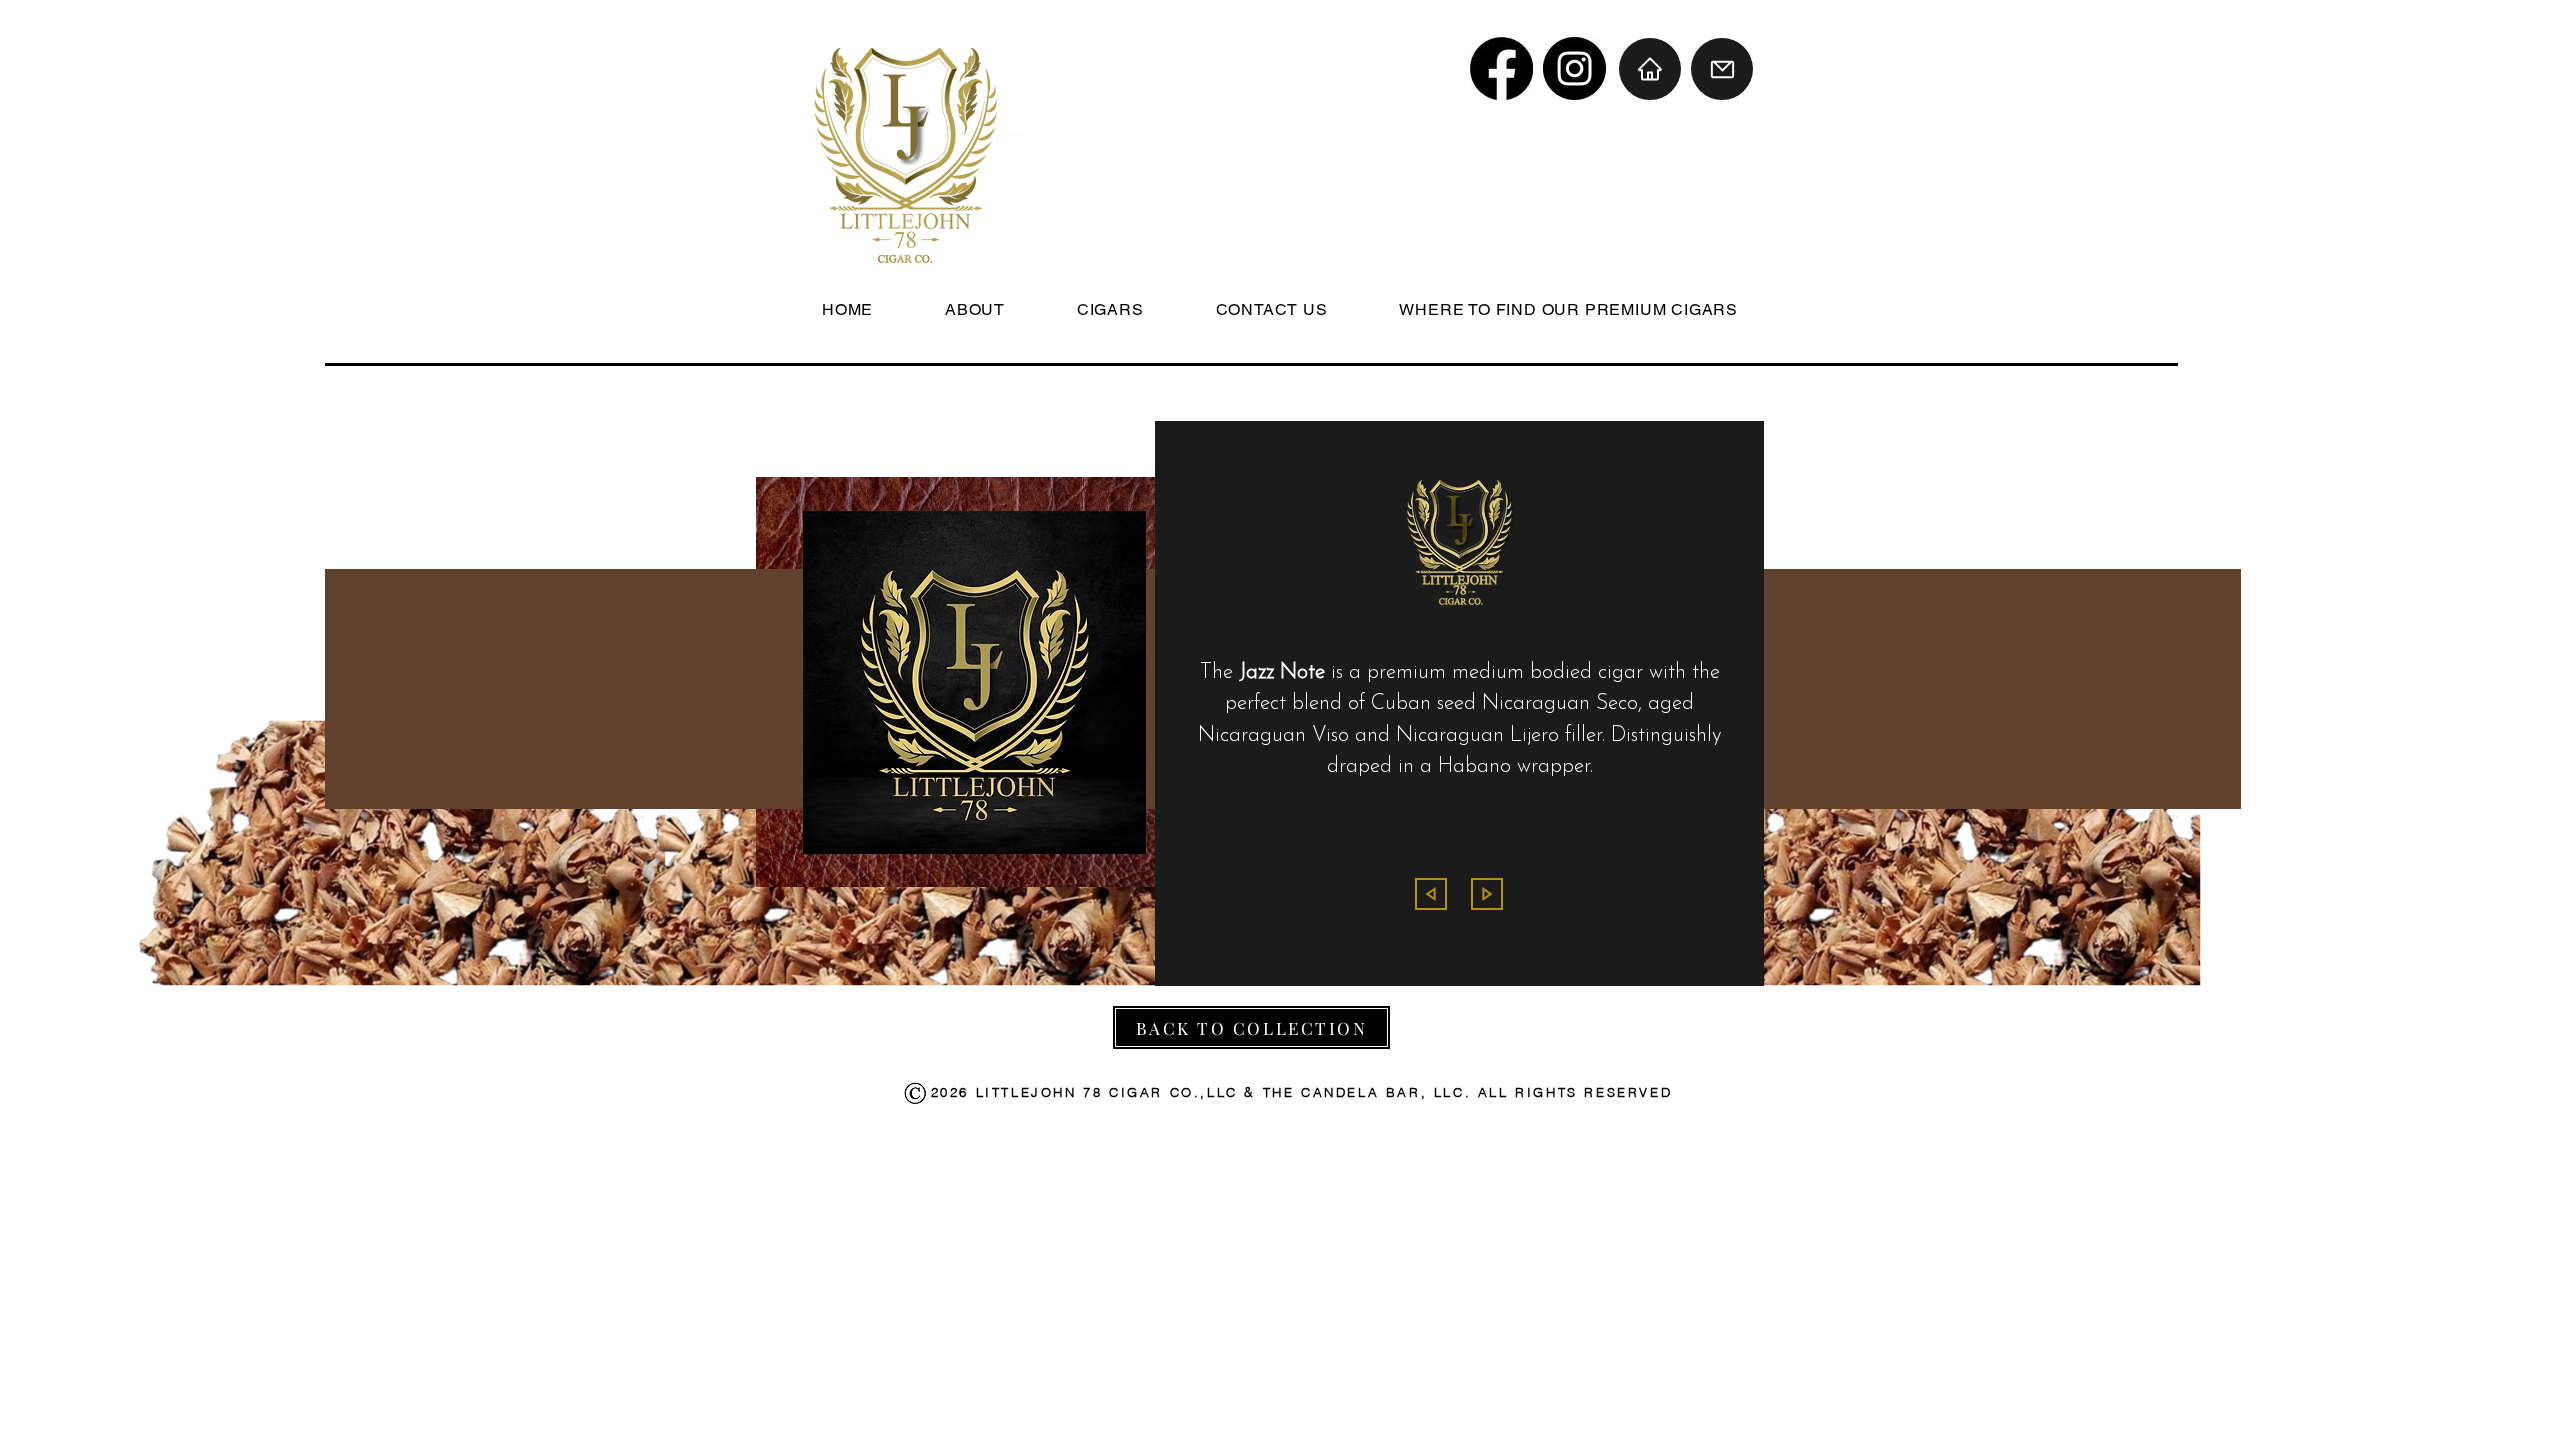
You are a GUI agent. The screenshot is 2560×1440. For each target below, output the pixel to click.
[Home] (1650, 69)
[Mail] (1722, 69)
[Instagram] (1574, 68)
